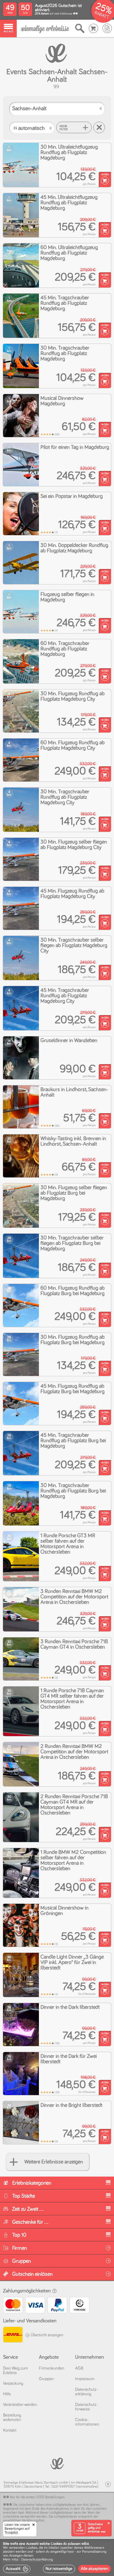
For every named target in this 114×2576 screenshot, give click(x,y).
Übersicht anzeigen (47, 2335)
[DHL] (13, 2336)
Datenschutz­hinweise (86, 2407)
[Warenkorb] (93, 28)
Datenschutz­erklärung (86, 2392)
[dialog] (57, 2558)
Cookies (32, 2548)
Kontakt (10, 2430)
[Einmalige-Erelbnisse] (57, 2463)
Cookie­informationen (87, 2422)
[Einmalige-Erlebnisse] (45, 29)
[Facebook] (108, 2484)
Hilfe (7, 2394)
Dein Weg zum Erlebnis (16, 2371)
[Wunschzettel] (107, 28)
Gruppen (46, 2379)
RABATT (102, 15)
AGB (79, 2368)
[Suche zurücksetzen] (99, 127)
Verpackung (13, 2384)
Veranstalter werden (20, 2405)
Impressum (85, 2379)
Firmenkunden (52, 2368)
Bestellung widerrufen (12, 2418)
